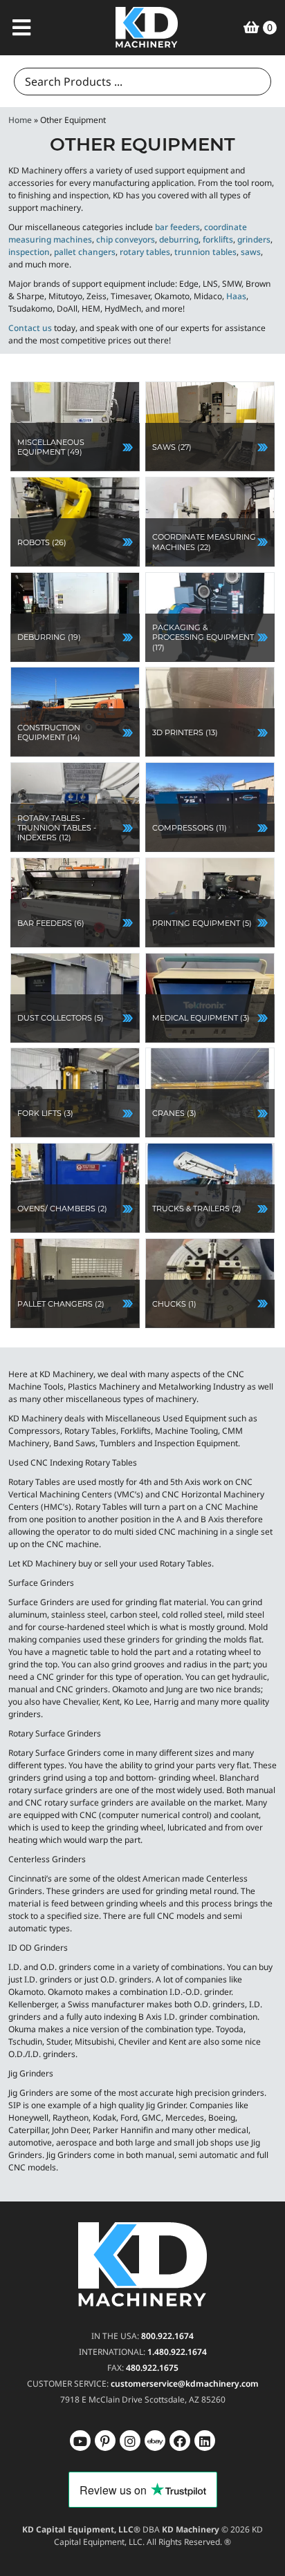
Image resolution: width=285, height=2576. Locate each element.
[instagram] (155, 2440)
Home (20, 120)
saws (251, 252)
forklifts (218, 239)
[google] (105, 2440)
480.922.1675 (152, 2367)
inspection (29, 252)
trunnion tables (205, 252)
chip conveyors (126, 239)
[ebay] (180, 2440)
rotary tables (145, 252)
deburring (179, 239)
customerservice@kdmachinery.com (185, 2383)
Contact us (30, 328)
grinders (254, 239)
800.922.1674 (167, 2335)
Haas (236, 296)
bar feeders (177, 227)
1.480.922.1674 (177, 2351)
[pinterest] (130, 2440)
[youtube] (80, 2440)
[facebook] (205, 2440)
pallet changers (85, 252)
